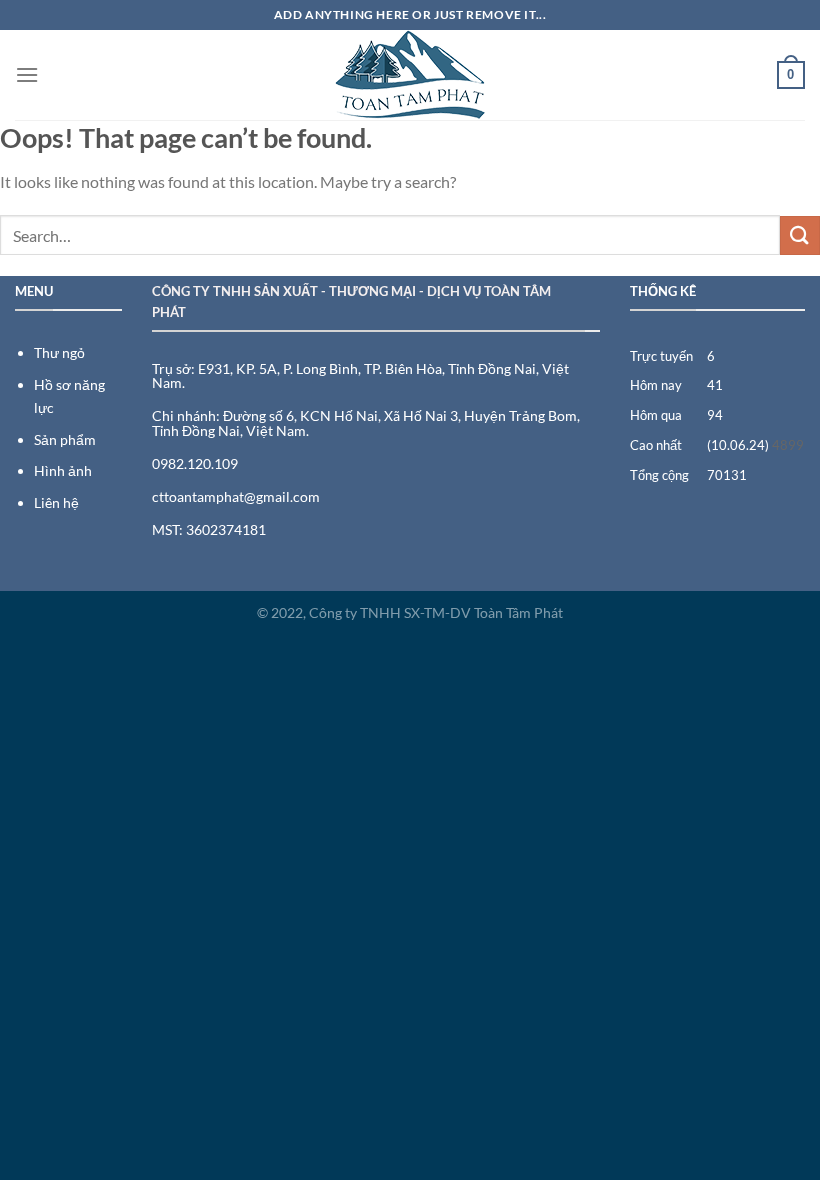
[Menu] (27, 74)
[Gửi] (800, 235)
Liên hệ (56, 502)
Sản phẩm (65, 439)
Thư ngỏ (59, 352)
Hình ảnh (63, 470)
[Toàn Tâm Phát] (410, 75)
